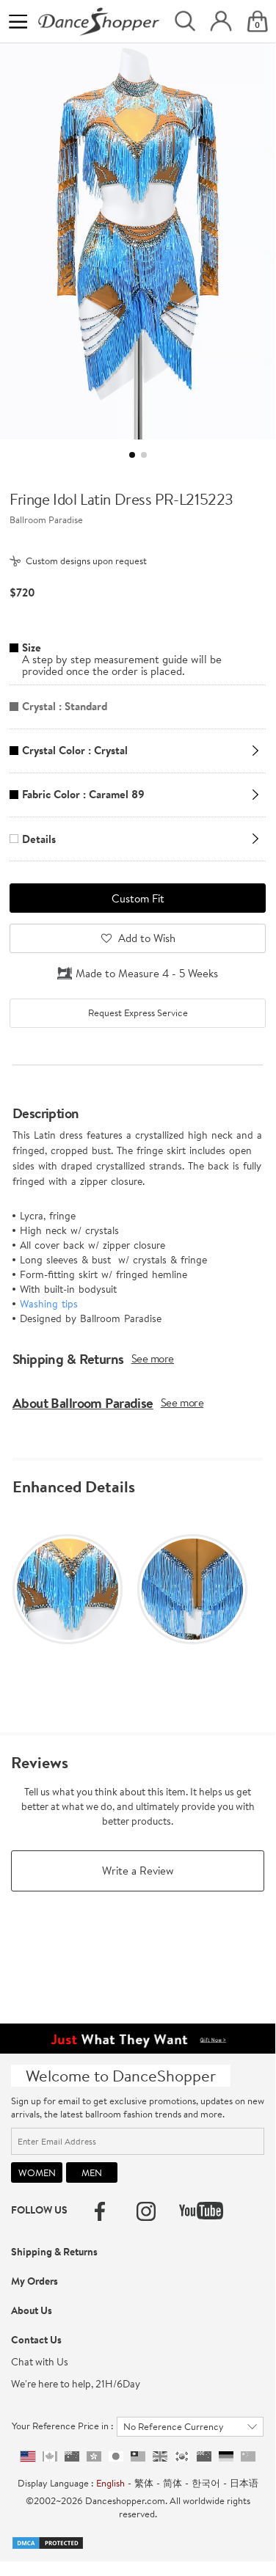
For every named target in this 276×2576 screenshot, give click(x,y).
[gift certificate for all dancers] (138, 2037)
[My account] (221, 21)
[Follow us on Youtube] (201, 2211)
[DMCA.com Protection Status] (48, 2542)
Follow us (39, 2210)
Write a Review (138, 1871)
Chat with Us (40, 2362)
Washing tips (49, 1304)
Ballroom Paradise (46, 519)
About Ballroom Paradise (83, 1403)
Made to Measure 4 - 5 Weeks (147, 973)
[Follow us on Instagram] (146, 2211)
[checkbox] (138, 1013)
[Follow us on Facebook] (100, 2211)
